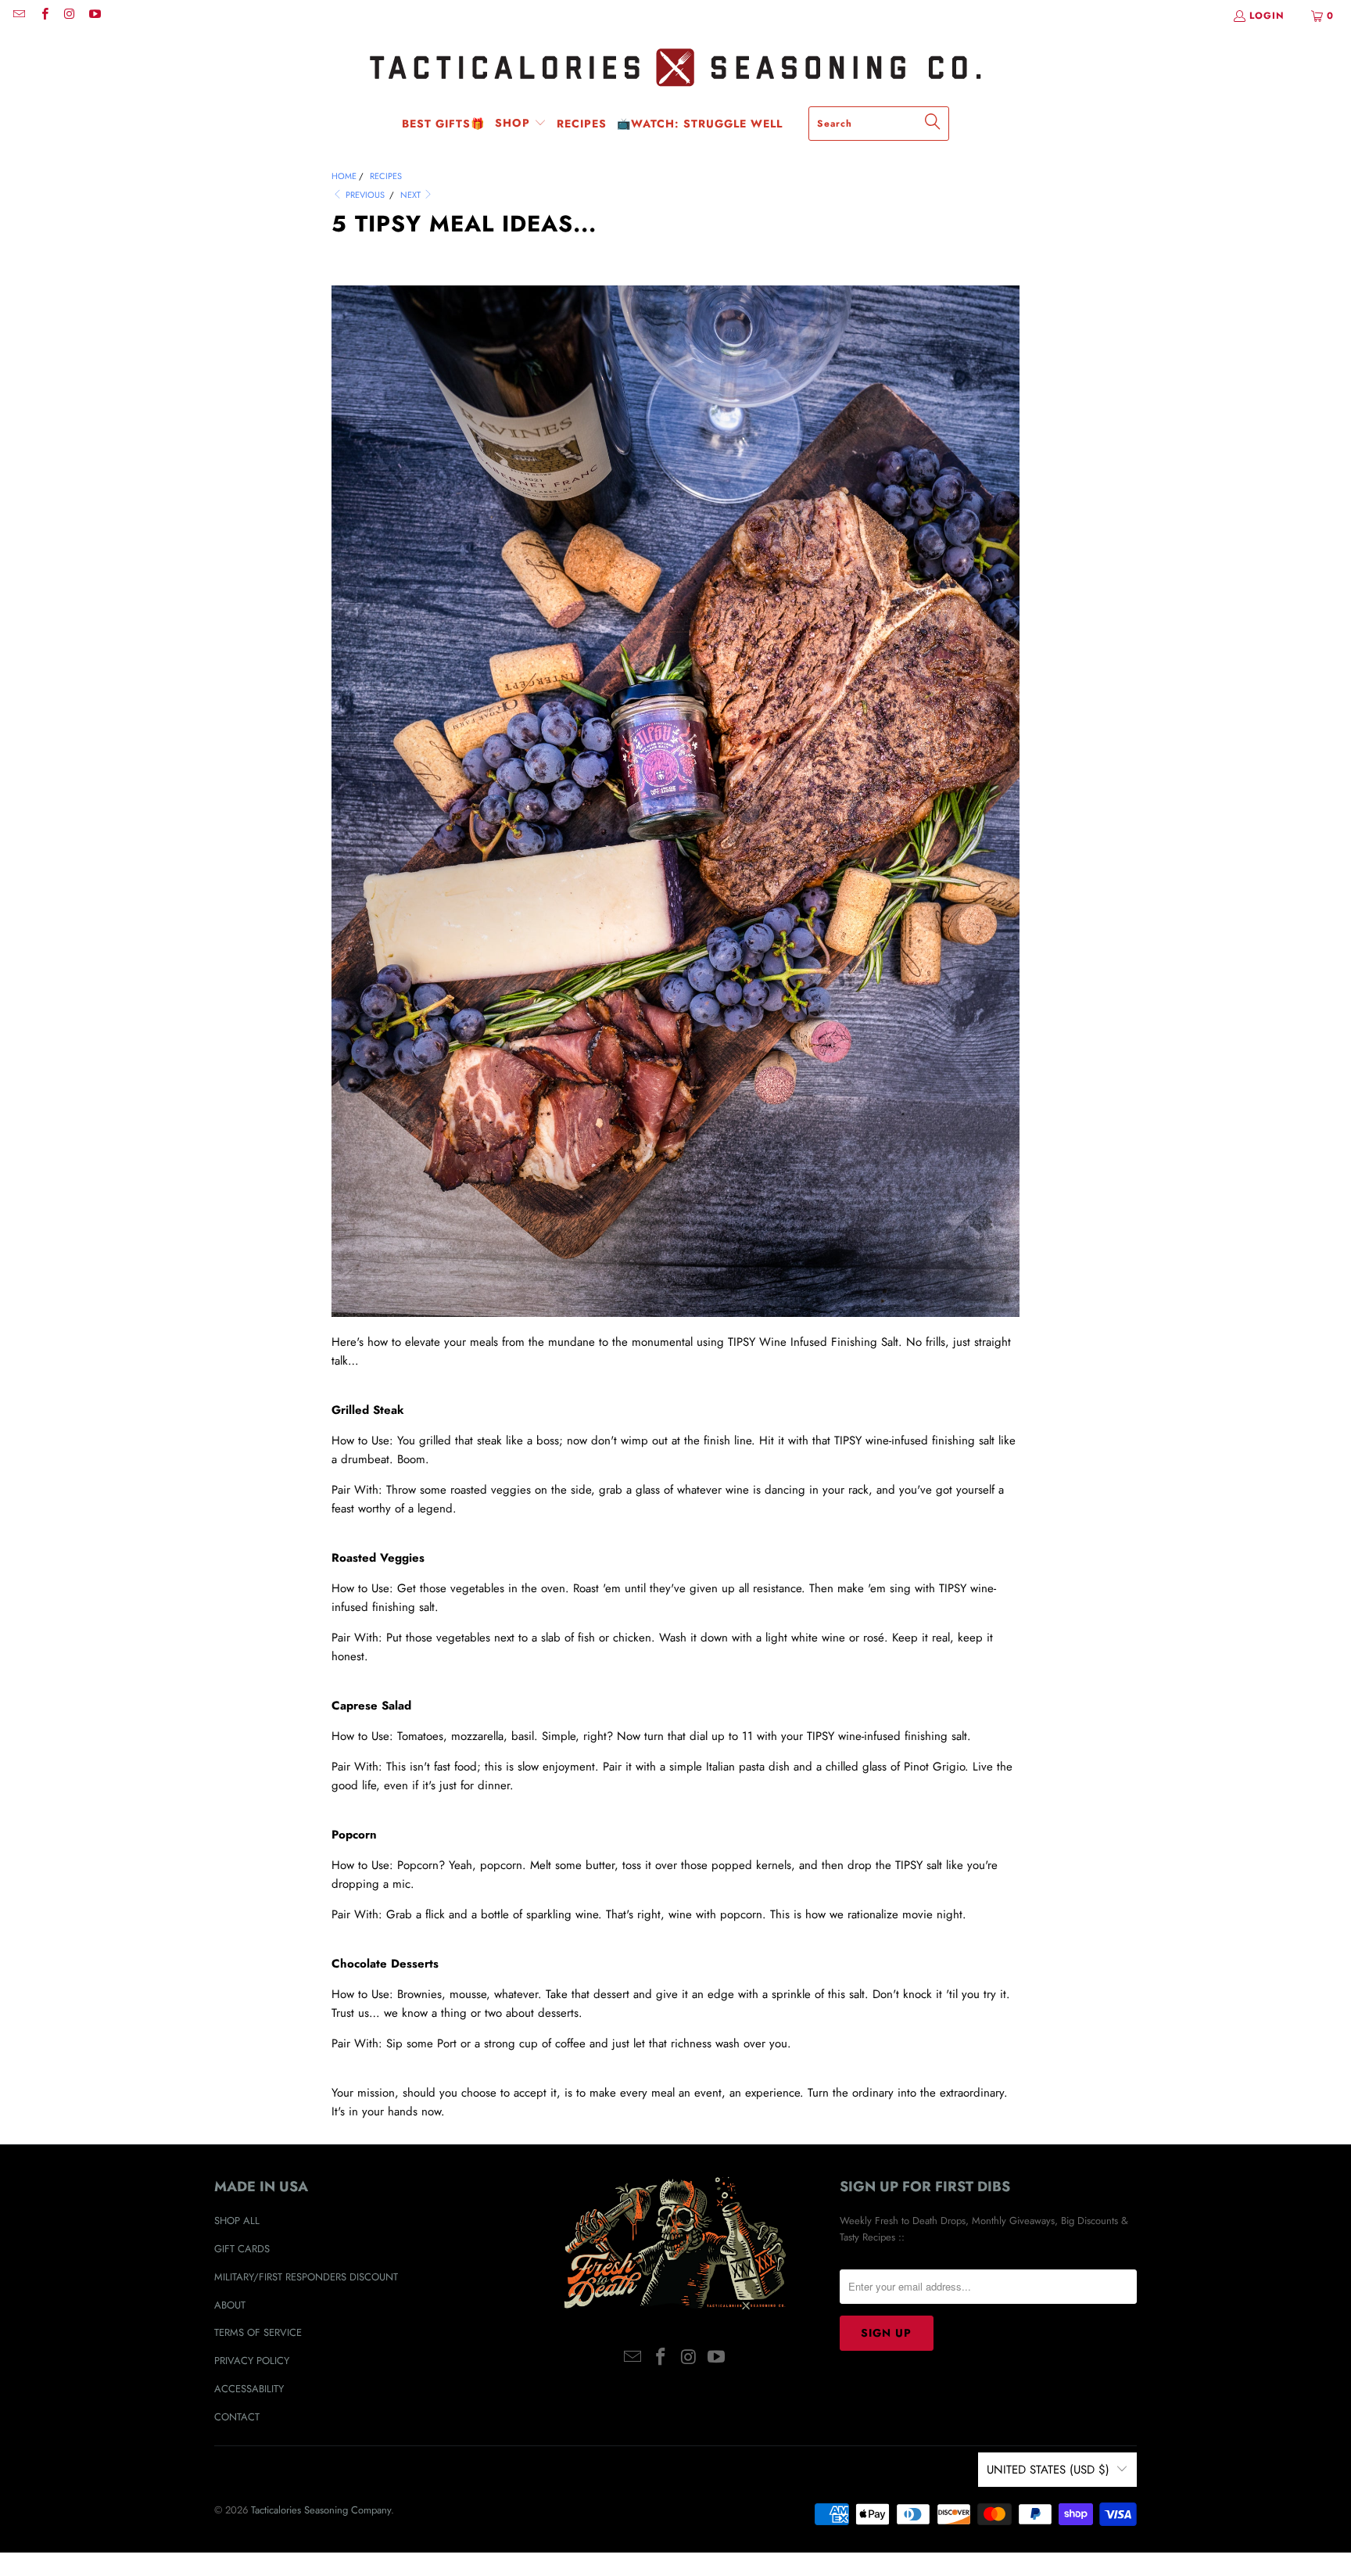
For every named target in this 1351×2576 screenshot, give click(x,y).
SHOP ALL (237, 2221)
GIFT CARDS (242, 2249)
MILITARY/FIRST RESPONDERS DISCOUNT (306, 2277)
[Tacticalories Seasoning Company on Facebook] (43, 16)
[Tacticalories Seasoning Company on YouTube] (94, 16)
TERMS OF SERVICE (258, 2332)
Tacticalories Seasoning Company (321, 2510)
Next (412, 195)
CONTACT (237, 2417)
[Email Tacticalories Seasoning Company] (18, 16)
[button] (521, 124)
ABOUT (230, 2305)
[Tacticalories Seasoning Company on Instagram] (69, 16)
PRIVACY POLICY (252, 2361)
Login (1267, 16)
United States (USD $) (1048, 2470)
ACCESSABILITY (249, 2389)
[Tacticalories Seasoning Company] (675, 68)
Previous (364, 195)
